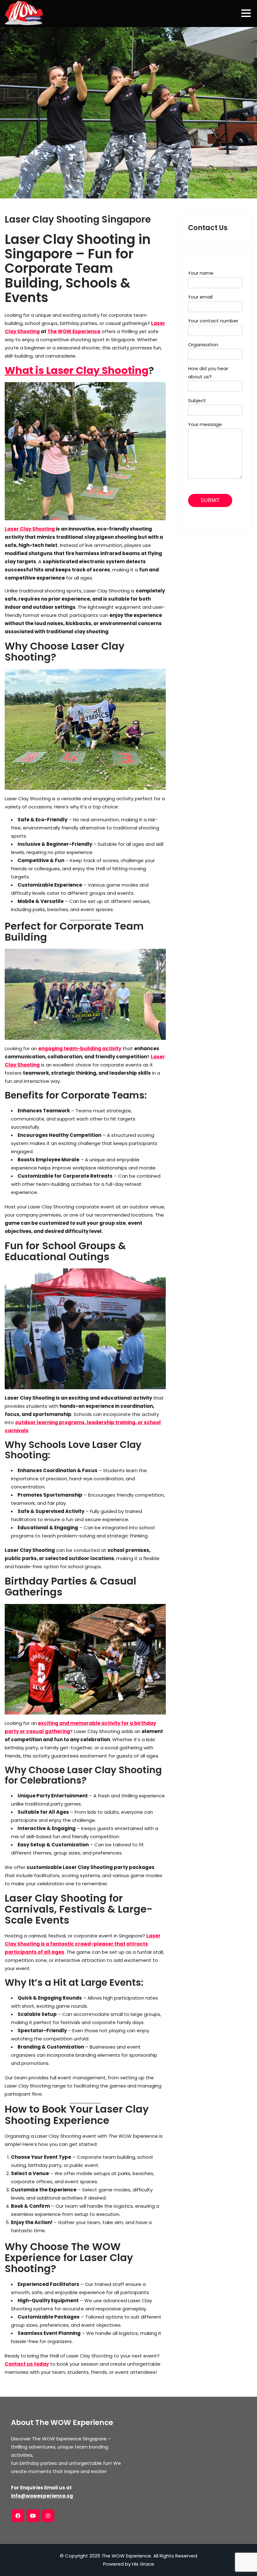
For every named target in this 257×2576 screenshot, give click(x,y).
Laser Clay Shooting (30, 529)
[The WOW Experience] (24, 13)
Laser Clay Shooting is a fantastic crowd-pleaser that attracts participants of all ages (83, 1944)
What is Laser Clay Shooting (77, 370)
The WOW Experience (74, 331)
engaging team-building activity (80, 1048)
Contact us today (27, 2364)
